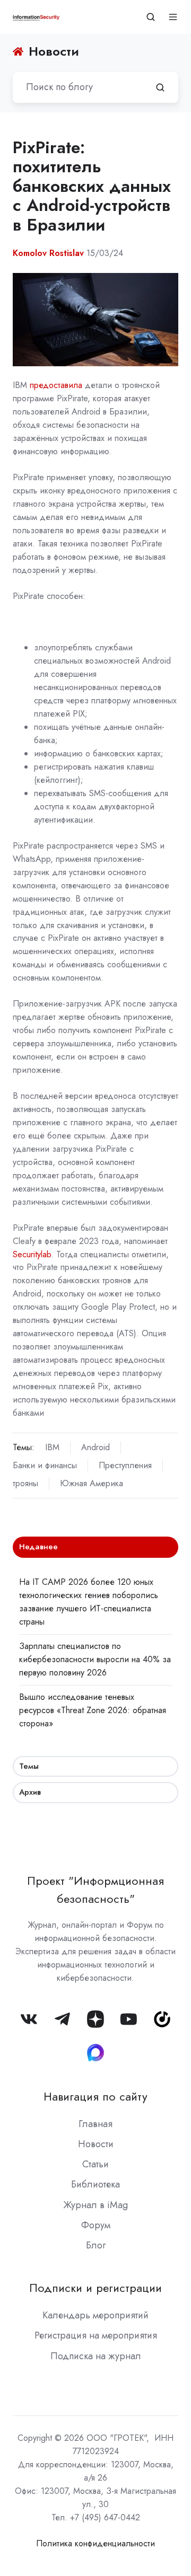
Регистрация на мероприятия (96, 2335)
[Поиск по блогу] (160, 87)
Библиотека (95, 2184)
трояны (25, 1483)
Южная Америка (92, 1483)
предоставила (56, 385)
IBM (52, 1447)
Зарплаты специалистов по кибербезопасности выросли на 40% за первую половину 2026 (95, 1659)
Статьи (95, 2164)
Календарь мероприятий (95, 2315)
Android (95, 1447)
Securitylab (32, 1254)
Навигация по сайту (95, 2097)
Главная (95, 2124)
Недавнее (38, 1547)
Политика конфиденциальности (95, 2543)
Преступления (125, 1465)
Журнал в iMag (95, 2205)
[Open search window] (151, 17)
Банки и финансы (45, 1465)
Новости (96, 2144)
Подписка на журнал (96, 2356)
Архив (30, 1792)
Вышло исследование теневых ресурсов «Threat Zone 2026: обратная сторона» (93, 1710)
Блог (96, 2245)
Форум (96, 2225)
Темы (29, 1766)
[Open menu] (173, 17)
